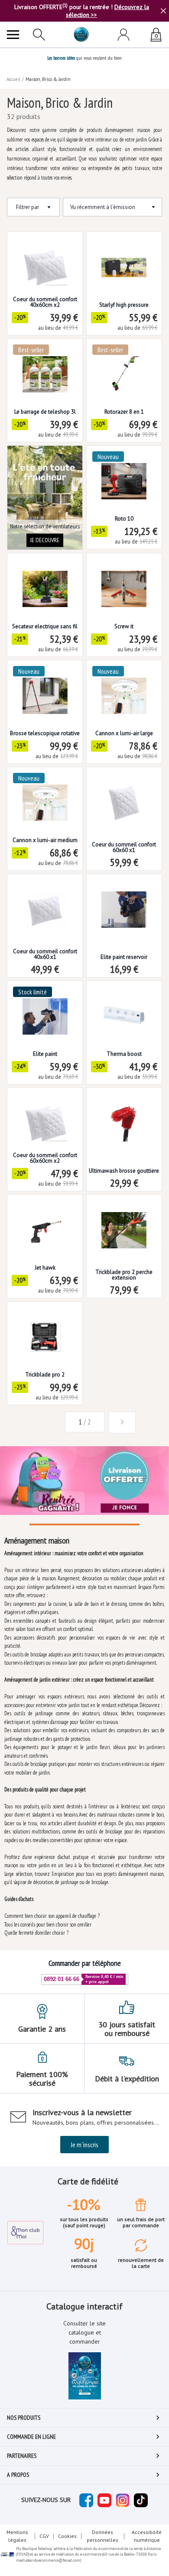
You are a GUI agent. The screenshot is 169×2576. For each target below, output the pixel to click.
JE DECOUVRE (45, 540)
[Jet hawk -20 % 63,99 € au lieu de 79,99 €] (45, 1224)
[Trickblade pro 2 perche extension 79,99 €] (124, 1224)
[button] (47, 1422)
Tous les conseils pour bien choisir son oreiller (48, 1925)
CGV (44, 2536)
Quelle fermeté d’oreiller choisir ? (36, 1933)
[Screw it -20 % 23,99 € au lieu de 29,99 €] (124, 582)
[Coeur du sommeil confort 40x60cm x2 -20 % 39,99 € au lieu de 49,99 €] (45, 261)
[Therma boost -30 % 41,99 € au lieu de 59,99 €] (124, 1010)
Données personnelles (102, 2536)
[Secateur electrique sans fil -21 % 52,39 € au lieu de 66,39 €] (45, 582)
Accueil (13, 79)
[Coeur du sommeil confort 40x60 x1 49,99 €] (45, 903)
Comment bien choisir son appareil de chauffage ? (52, 1916)
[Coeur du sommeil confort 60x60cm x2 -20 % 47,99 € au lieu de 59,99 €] (45, 1117)
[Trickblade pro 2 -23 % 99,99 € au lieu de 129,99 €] (45, 1330)
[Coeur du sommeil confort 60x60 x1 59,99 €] (124, 796)
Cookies (67, 2536)
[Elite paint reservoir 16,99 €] (124, 903)
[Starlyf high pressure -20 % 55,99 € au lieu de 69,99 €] (124, 261)
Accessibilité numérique (147, 2536)
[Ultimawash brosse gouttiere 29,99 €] (124, 1117)
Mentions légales (17, 2536)
